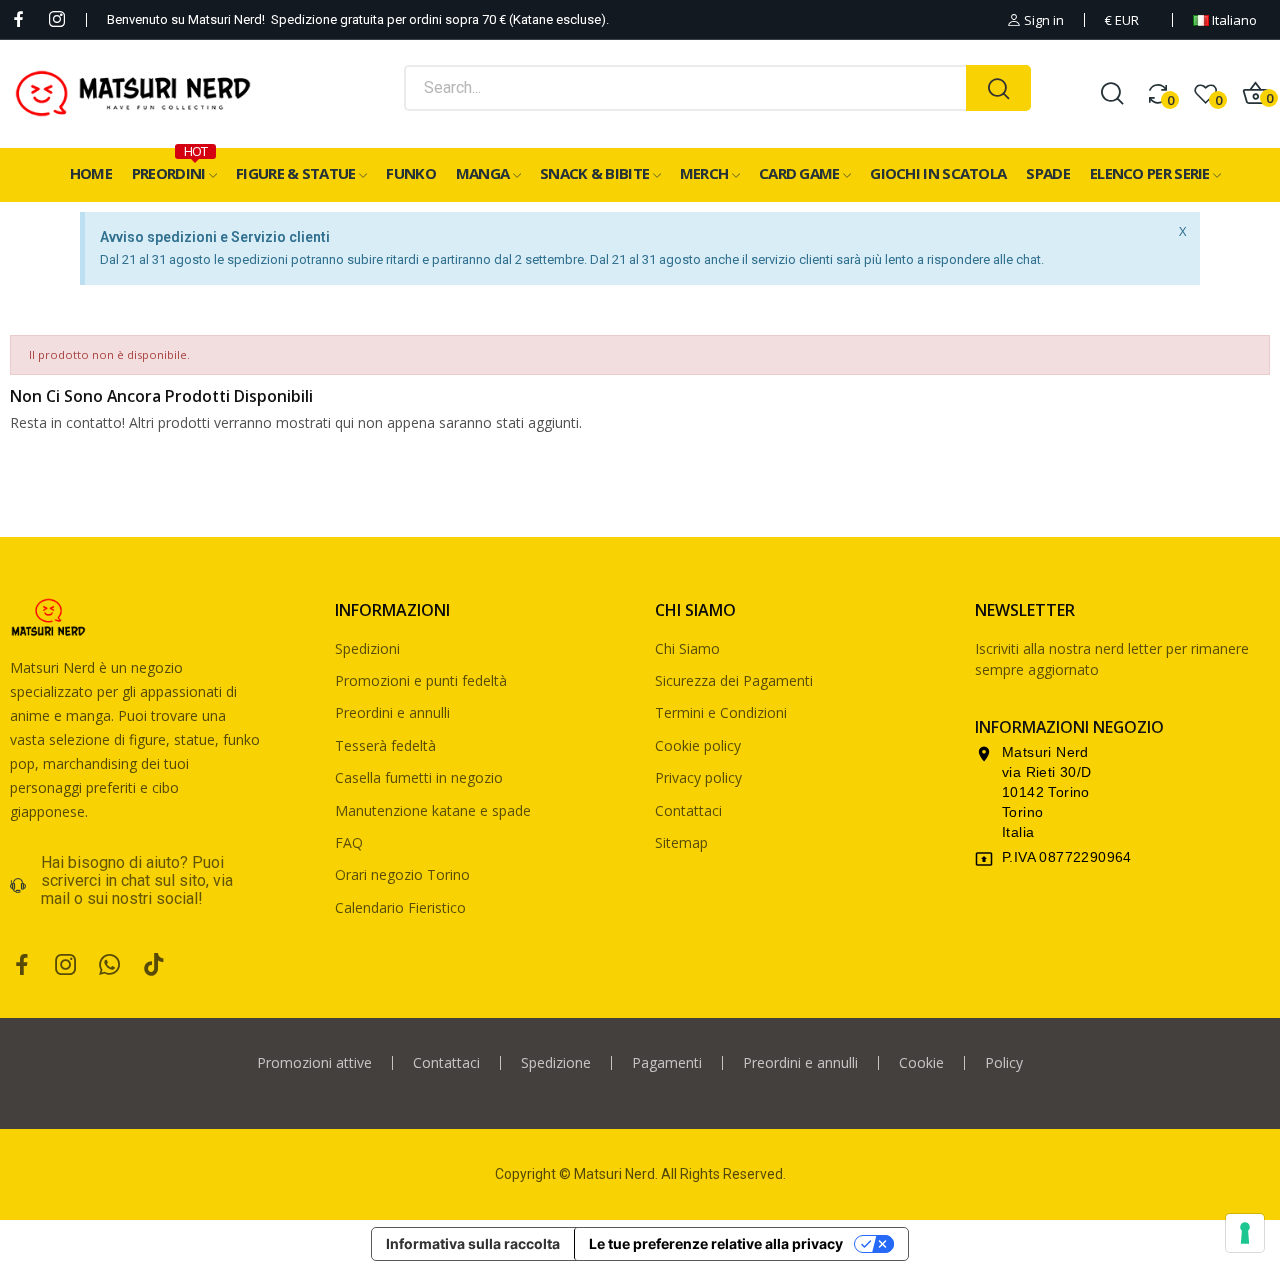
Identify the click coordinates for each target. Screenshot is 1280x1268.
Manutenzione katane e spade (433, 810)
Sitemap (681, 842)
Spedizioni (367, 648)
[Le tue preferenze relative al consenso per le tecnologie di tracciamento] (1245, 1233)
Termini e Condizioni (721, 712)
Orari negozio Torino (402, 874)
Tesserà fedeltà (385, 745)
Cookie (921, 1063)
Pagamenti (667, 1063)
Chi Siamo (687, 648)
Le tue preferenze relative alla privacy (716, 1243)
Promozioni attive (314, 1063)
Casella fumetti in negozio (419, 777)
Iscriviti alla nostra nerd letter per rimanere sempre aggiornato (1112, 659)
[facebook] (19, 19)
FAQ (349, 842)
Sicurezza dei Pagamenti (734, 680)
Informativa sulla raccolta (473, 1243)
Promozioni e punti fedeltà (421, 680)
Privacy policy (698, 777)
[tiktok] (154, 965)
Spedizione (556, 1063)
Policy (1004, 1063)
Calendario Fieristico (400, 907)
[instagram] (57, 19)
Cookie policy (698, 745)
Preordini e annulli (392, 712)
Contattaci (688, 810)
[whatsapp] (110, 965)
